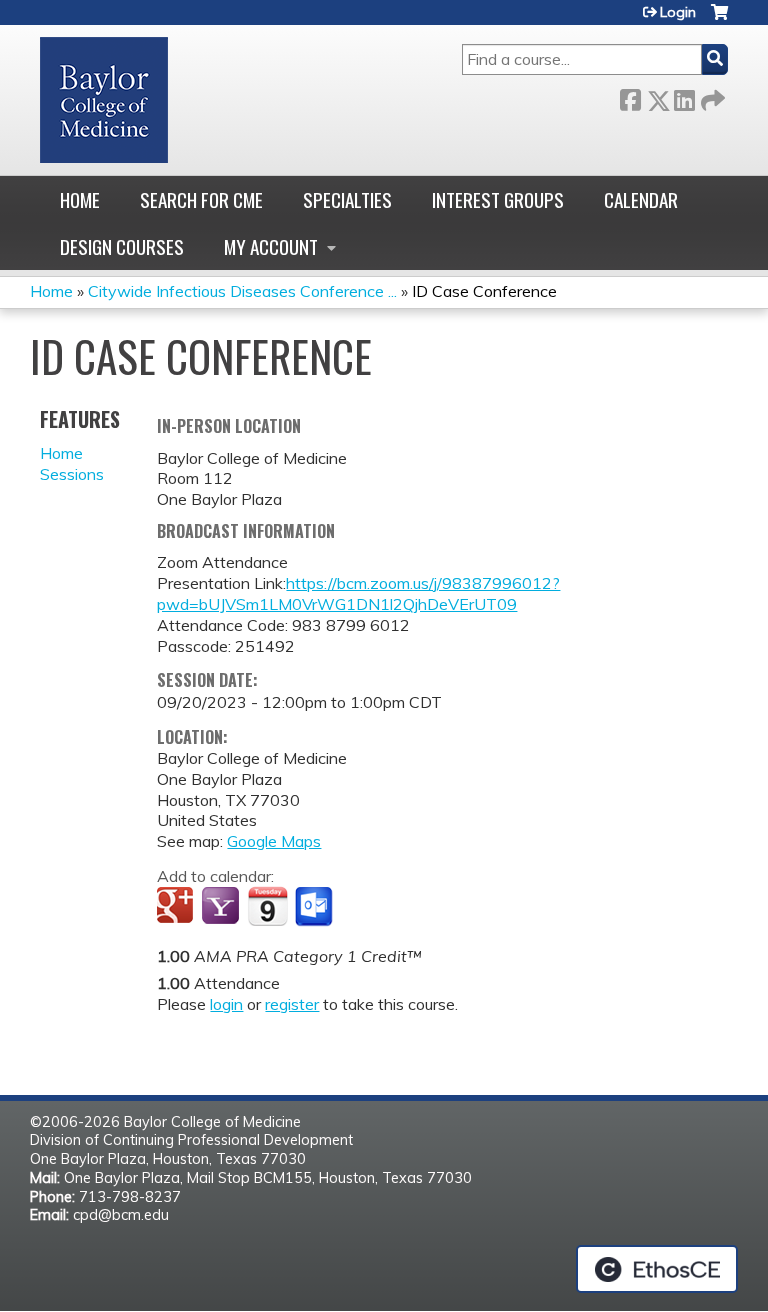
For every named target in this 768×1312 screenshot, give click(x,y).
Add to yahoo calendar (222, 907)
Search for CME (201, 199)
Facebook (630, 96)
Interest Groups (498, 199)
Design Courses (122, 246)
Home (80, 199)
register (292, 1004)
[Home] (104, 100)
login (226, 1004)
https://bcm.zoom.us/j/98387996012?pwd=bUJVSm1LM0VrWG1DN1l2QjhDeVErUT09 (358, 593)
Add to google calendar (177, 907)
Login (678, 12)
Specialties (347, 199)
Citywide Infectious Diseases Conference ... (242, 291)
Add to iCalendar (267, 906)
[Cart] (719, 19)
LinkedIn (684, 96)
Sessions (72, 474)
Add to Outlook (315, 907)
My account (271, 246)
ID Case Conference (484, 291)
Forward (711, 96)
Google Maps (274, 841)
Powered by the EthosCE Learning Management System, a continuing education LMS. (657, 1269)
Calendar (641, 199)
